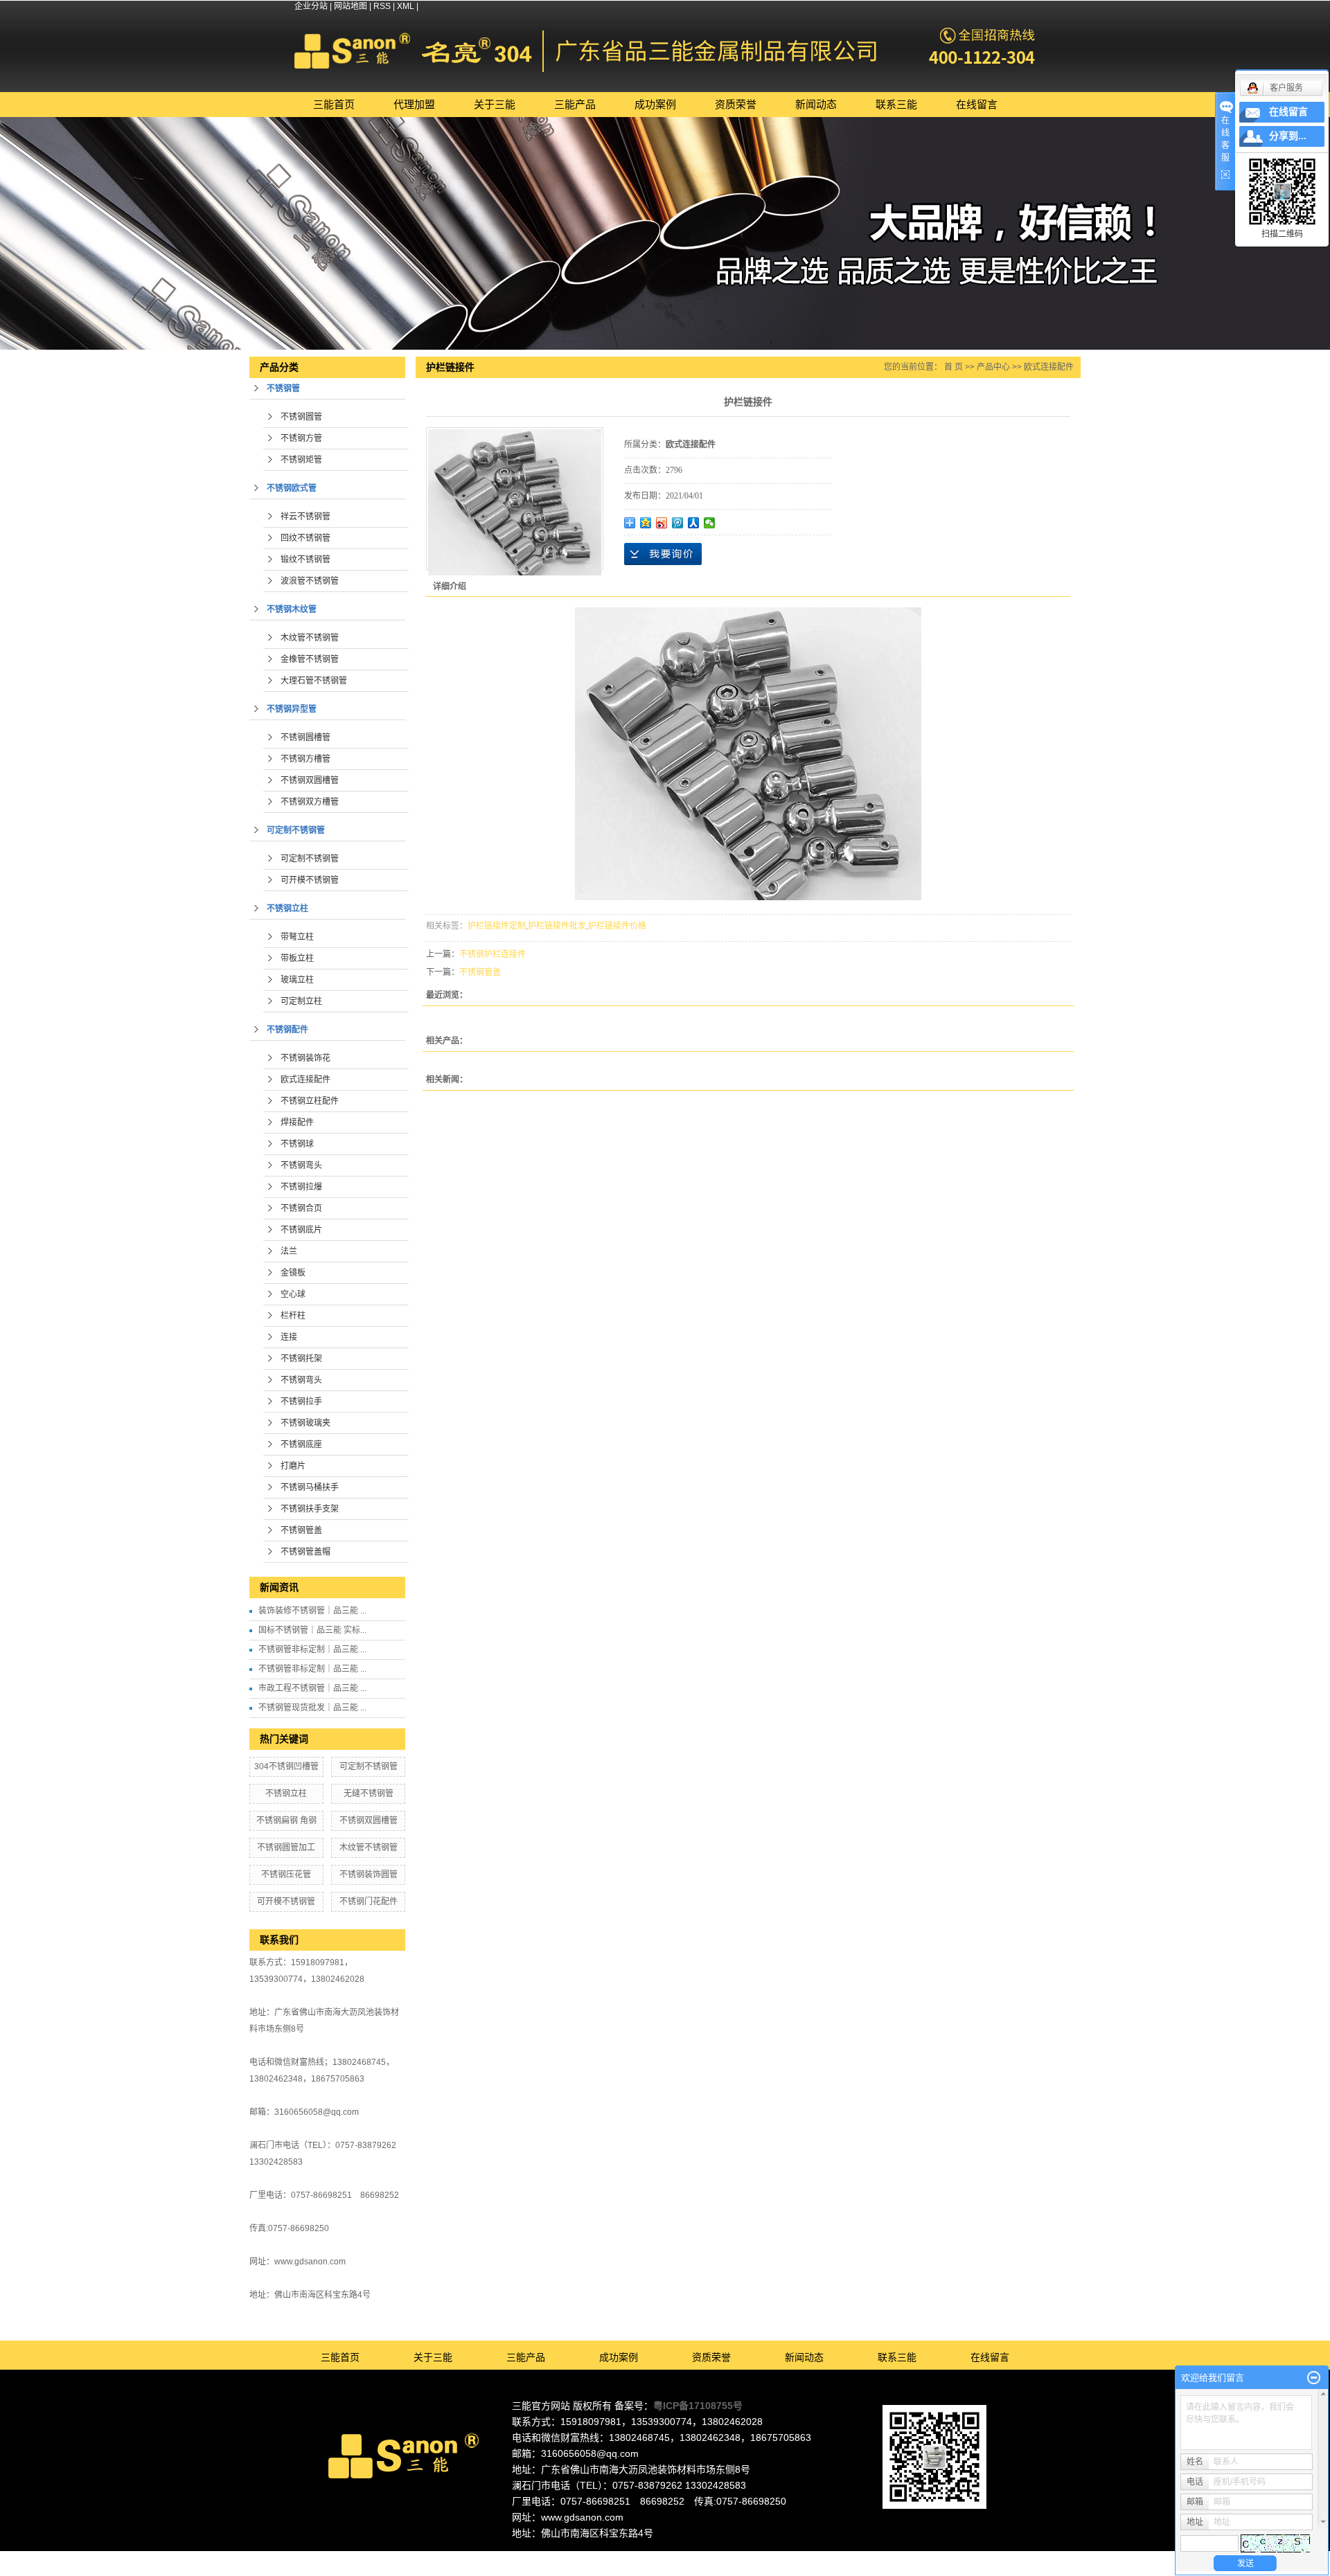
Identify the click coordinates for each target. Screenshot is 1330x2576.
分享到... (1288, 136)
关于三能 (495, 104)
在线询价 (663, 554)
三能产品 (575, 104)
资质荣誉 (736, 104)
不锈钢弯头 (301, 1165)
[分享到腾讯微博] (678, 523)
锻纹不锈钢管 (305, 560)
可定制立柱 (301, 1001)
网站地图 (351, 6)
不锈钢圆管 (301, 417)
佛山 (644, 2557)
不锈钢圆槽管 (305, 737)
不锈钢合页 (301, 1208)
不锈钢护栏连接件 (493, 954)
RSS (382, 6)
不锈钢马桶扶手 (310, 1487)
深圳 (700, 2557)
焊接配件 (297, 1122)
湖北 (774, 2557)
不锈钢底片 (301, 1230)
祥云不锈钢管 (305, 517)
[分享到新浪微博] (662, 523)
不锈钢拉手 (301, 1402)
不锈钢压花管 (286, 1875)
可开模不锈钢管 (310, 880)
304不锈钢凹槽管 (286, 1766)
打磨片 (293, 1466)
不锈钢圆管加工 (286, 1848)
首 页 (954, 367)
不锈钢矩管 (301, 460)
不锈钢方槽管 (305, 759)
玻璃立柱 (297, 980)
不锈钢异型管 (292, 709)
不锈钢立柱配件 (310, 1101)
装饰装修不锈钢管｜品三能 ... (312, 1611)
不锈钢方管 (301, 438)
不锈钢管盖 (301, 1530)
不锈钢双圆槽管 (310, 780)
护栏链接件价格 (617, 926)
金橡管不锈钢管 (310, 659)
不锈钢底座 (301, 1444)
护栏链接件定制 (497, 926)
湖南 (756, 2557)
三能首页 (334, 104)
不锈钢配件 (287, 1030)
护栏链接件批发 (557, 926)
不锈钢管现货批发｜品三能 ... (312, 1708)
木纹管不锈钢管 (310, 638)
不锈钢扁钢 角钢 (286, 1821)
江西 (793, 2557)
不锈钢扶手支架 (310, 1509)
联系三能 (896, 104)
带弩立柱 (297, 937)
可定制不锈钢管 (296, 830)
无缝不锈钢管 (369, 1794)
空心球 (293, 1294)
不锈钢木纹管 (292, 609)
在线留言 (977, 104)
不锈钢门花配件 (369, 1902)
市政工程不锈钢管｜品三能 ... (312, 1688)
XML (406, 6)
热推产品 (546, 2557)
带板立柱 (297, 958)
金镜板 (293, 1273)
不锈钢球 (297, 1144)
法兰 (289, 1251)
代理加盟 (414, 104)
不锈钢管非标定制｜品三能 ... (312, 1649)
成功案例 (655, 104)
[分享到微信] (710, 523)
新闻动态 (816, 104)
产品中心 (993, 367)
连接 (289, 1337)
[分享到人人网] (694, 523)
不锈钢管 (283, 388)
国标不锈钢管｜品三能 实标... (312, 1630)
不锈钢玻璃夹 (305, 1423)
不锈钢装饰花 (305, 1058)
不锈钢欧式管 (292, 488)
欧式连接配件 (305, 1080)
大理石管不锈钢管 (314, 681)
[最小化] (1314, 2378)
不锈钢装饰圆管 (369, 1875)
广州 (681, 2557)
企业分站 (311, 6)
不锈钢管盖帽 (305, 1552)
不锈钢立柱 (287, 909)
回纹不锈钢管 (305, 538)
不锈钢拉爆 (301, 1187)
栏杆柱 (293, 1316)
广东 (625, 2557)
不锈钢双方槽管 (310, 802)
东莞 (662, 2557)
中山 (718, 2557)
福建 (737, 2557)
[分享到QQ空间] (646, 523)
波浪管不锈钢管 (310, 581)
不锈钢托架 (301, 1359)
